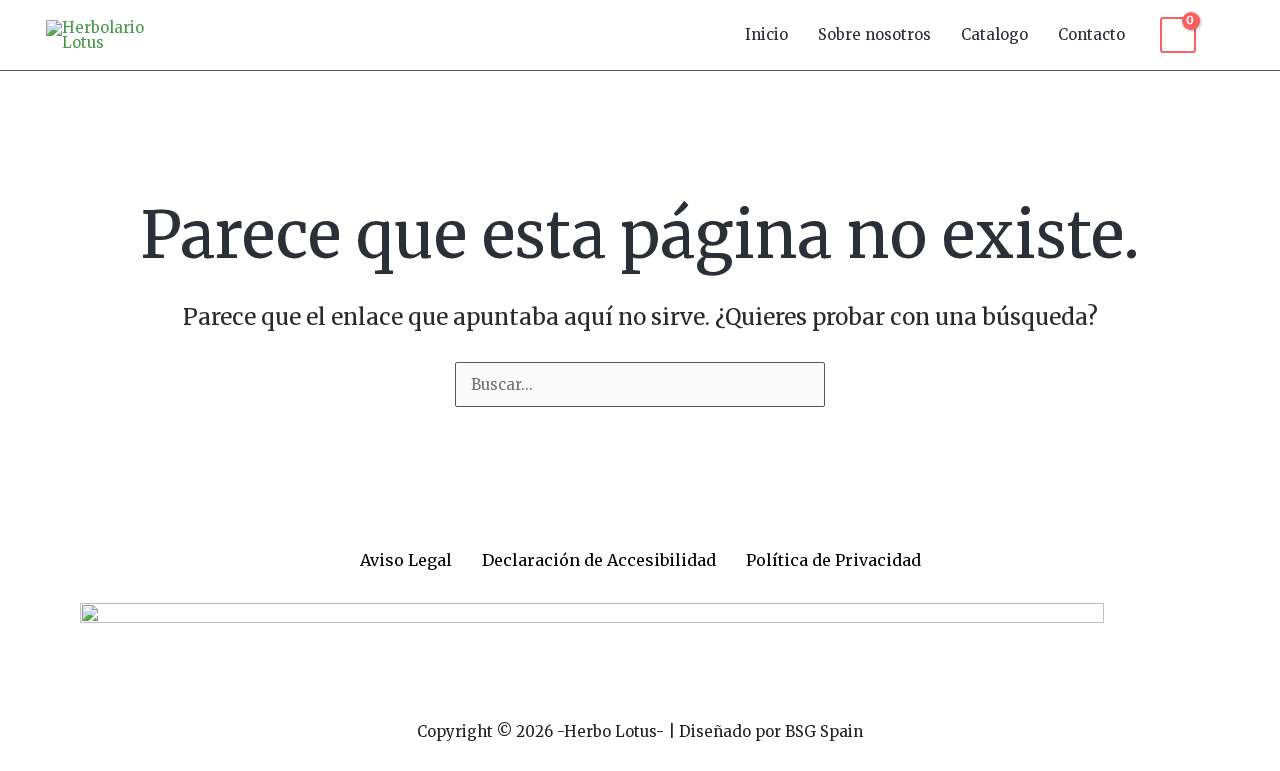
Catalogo (994, 34)
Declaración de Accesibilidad (599, 560)
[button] (1225, 35)
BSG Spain (824, 731)
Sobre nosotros (874, 34)
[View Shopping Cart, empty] (1178, 35)
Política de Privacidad (833, 560)
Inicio (766, 34)
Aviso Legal (406, 560)
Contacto (1091, 34)
